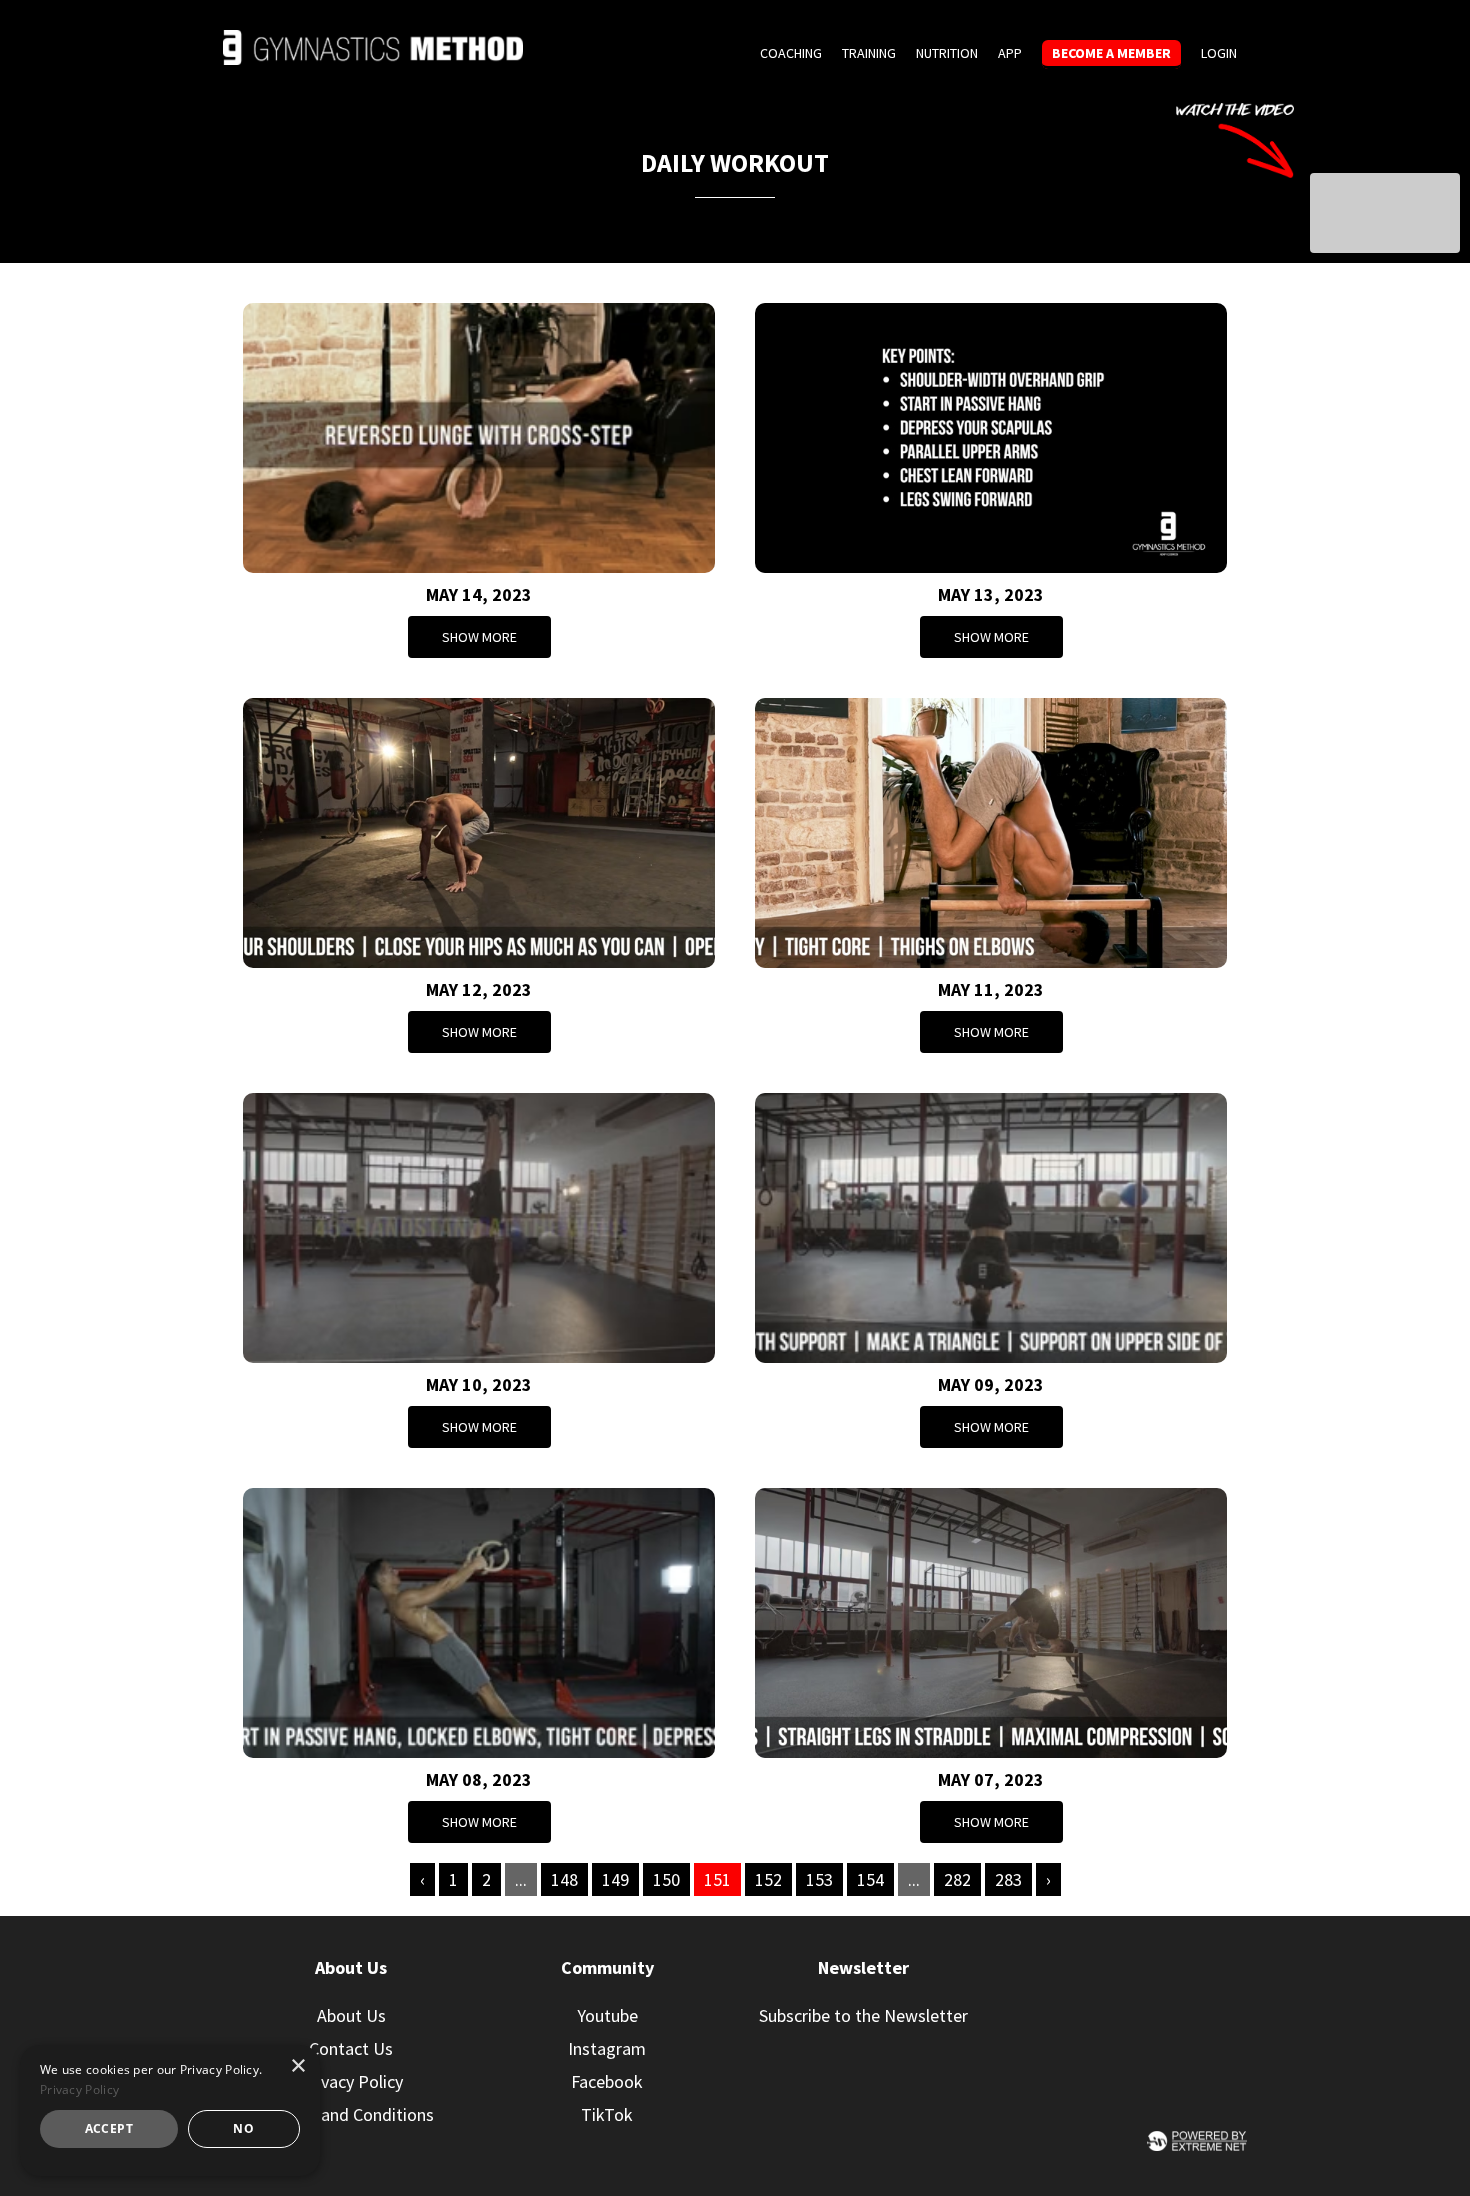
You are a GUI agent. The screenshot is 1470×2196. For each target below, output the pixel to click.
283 (1008, 1879)
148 (564, 1879)
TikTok (607, 2114)
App (1010, 53)
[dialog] (170, 2110)
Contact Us (351, 2048)
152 (768, 1879)
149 (615, 1879)
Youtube (607, 2015)
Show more (479, 637)
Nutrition (947, 53)
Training (869, 53)
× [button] (297, 2066)
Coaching (791, 53)
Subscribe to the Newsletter (863, 2015)
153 (819, 1879)
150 (666, 1879)
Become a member (1111, 53)
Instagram (607, 2048)
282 (957, 1879)
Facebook (607, 2081)
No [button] (243, 2128)
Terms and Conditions (351, 2114)
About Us (351, 2015)
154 (870, 1879)
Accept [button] (109, 2128)
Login (1219, 53)
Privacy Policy (351, 2081)
